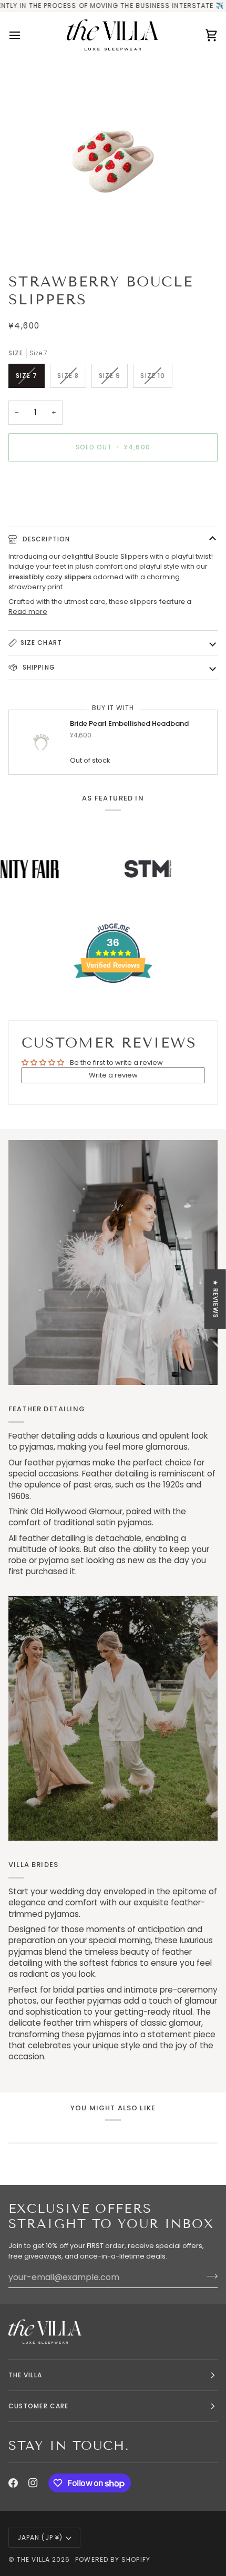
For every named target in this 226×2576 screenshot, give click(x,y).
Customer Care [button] (38, 2406)
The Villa (33, 2559)
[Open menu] (24, 35)
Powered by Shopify (112, 2559)
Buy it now (113, 483)
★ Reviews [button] (216, 1299)
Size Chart (41, 643)
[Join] (209, 2276)
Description (45, 539)
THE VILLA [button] (25, 2375)
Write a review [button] (113, 1075)
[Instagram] (33, 2483)
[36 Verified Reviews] (113, 1002)
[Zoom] (113, 162)
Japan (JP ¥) (40, 2537)
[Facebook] (13, 2483)
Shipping (38, 667)
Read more (28, 612)
